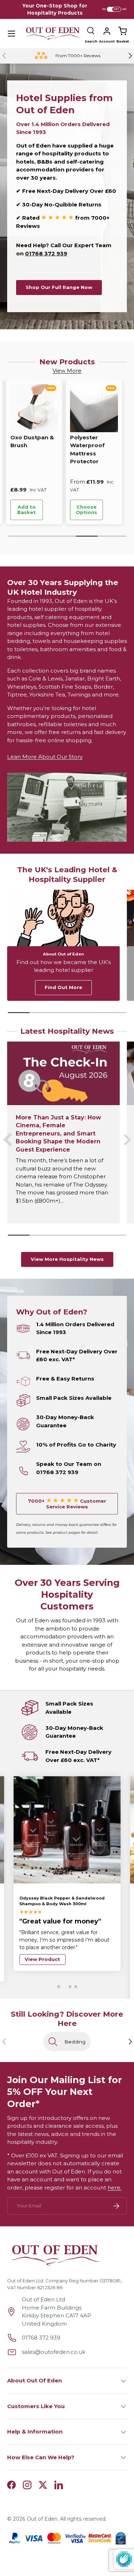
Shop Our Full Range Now (59, 287)
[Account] (107, 31)
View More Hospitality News (67, 1259)
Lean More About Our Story (45, 757)
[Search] (91, 31)
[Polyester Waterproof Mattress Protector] (94, 408)
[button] (123, 31)
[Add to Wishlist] (53, 510)
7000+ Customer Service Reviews (67, 1504)
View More (67, 371)
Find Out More (63, 987)
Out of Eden (42, 2519)
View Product (42, 1959)
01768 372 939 (46, 253)
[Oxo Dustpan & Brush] (34, 408)
